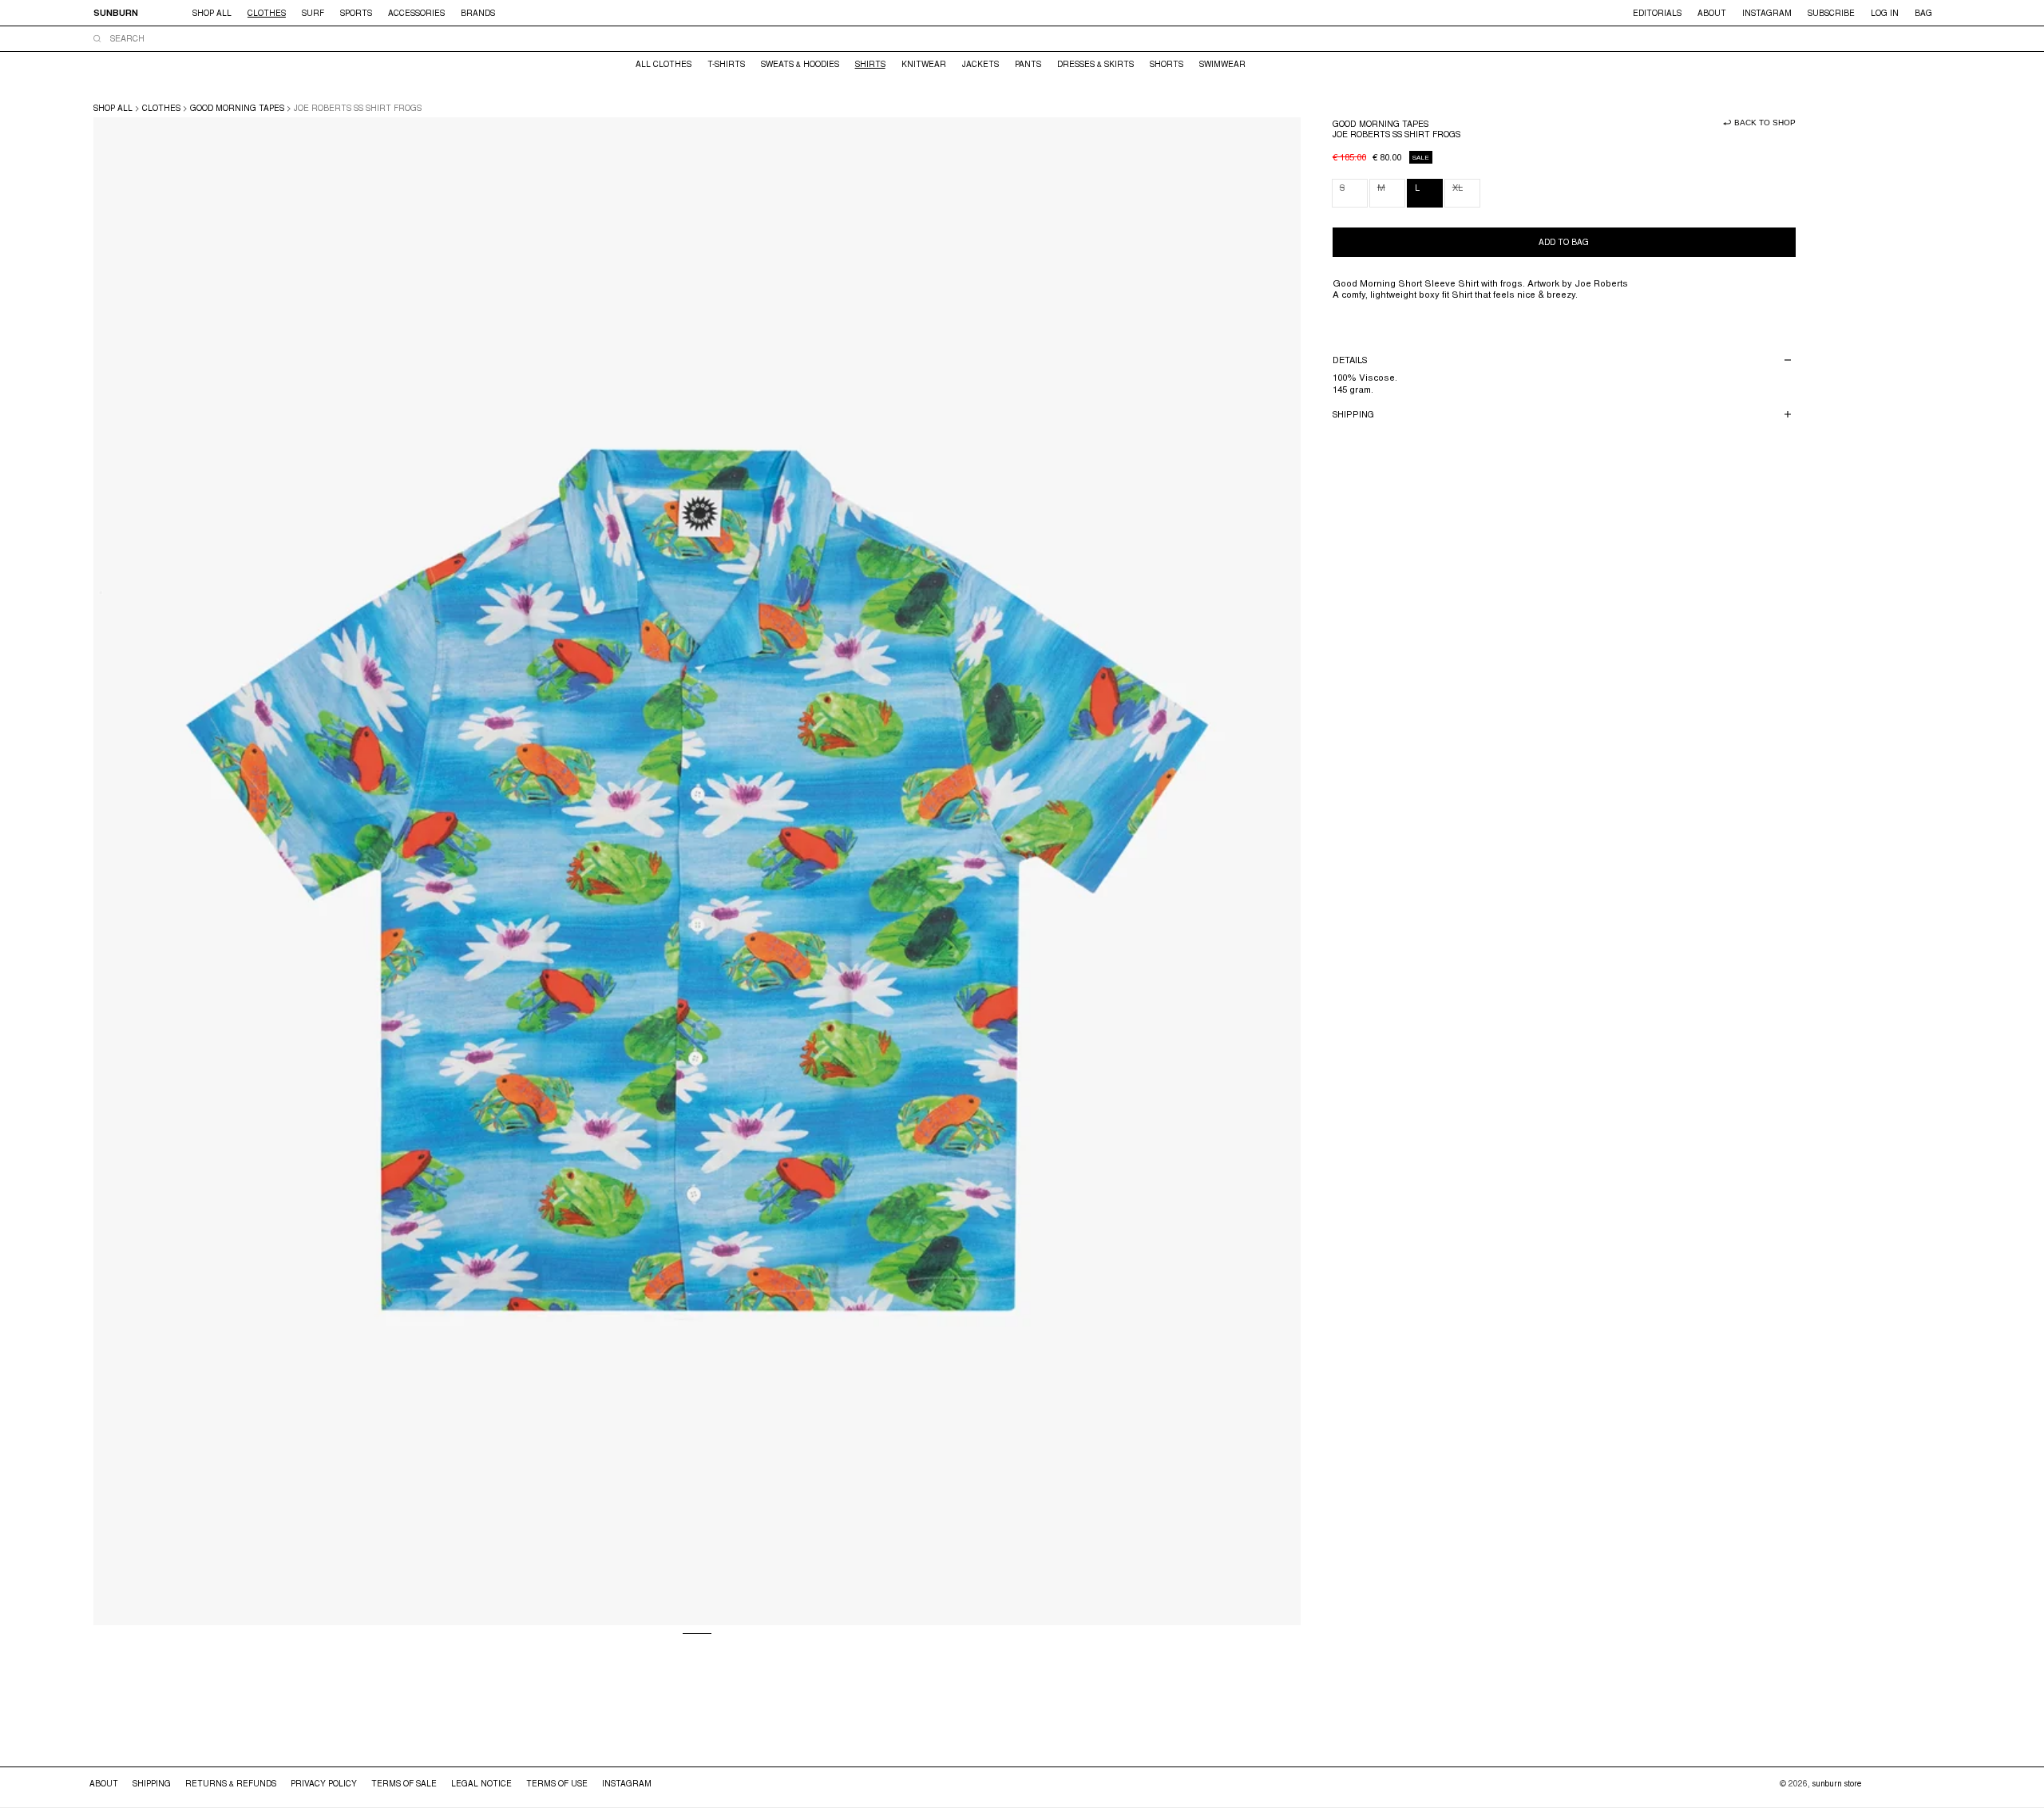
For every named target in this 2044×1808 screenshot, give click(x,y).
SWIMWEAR (1222, 64)
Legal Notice (481, 1783)
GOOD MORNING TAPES (237, 108)
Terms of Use (557, 1783)
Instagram (627, 1783)
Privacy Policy (324, 1783)
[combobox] (1020, 38)
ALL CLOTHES (664, 64)
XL (1466, 194)
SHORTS (1167, 64)
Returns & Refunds (231, 1783)
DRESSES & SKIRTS (1095, 64)
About (104, 1783)
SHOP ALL (113, 108)
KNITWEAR (924, 64)
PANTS (1028, 64)
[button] (478, 13)
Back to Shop (1765, 123)
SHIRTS (870, 64)
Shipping (152, 1783)
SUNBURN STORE (1837, 1783)
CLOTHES (161, 108)
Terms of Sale (404, 1783)
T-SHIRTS (726, 64)
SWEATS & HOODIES (800, 64)
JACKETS (980, 64)
